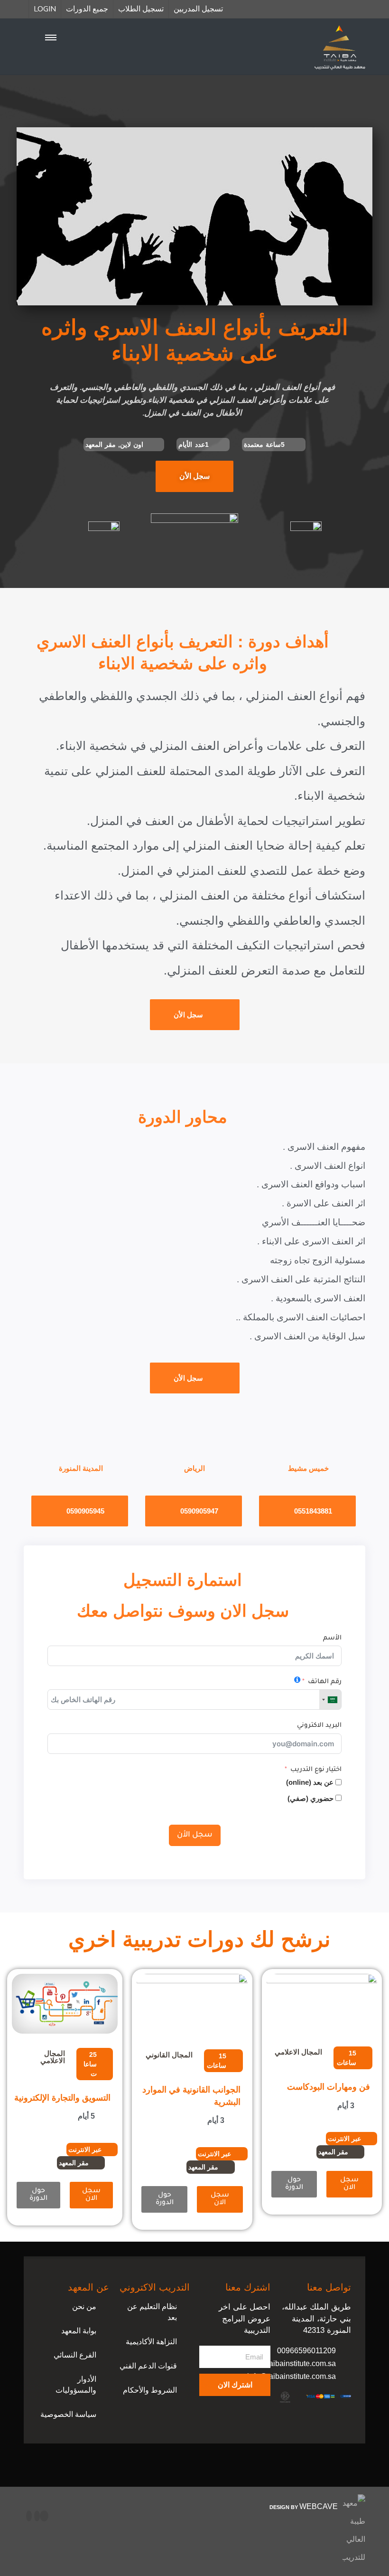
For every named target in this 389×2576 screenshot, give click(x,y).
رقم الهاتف (325, 1682)
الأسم (332, 1638)
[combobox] (330, 1700)
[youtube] (37, 2516)
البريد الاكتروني (319, 1726)
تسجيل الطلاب (141, 9)
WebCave (319, 2506)
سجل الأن (195, 1835)
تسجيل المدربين (198, 9)
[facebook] (44, 2516)
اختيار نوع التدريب (316, 1770)
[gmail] (29, 2516)
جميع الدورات (87, 9)
